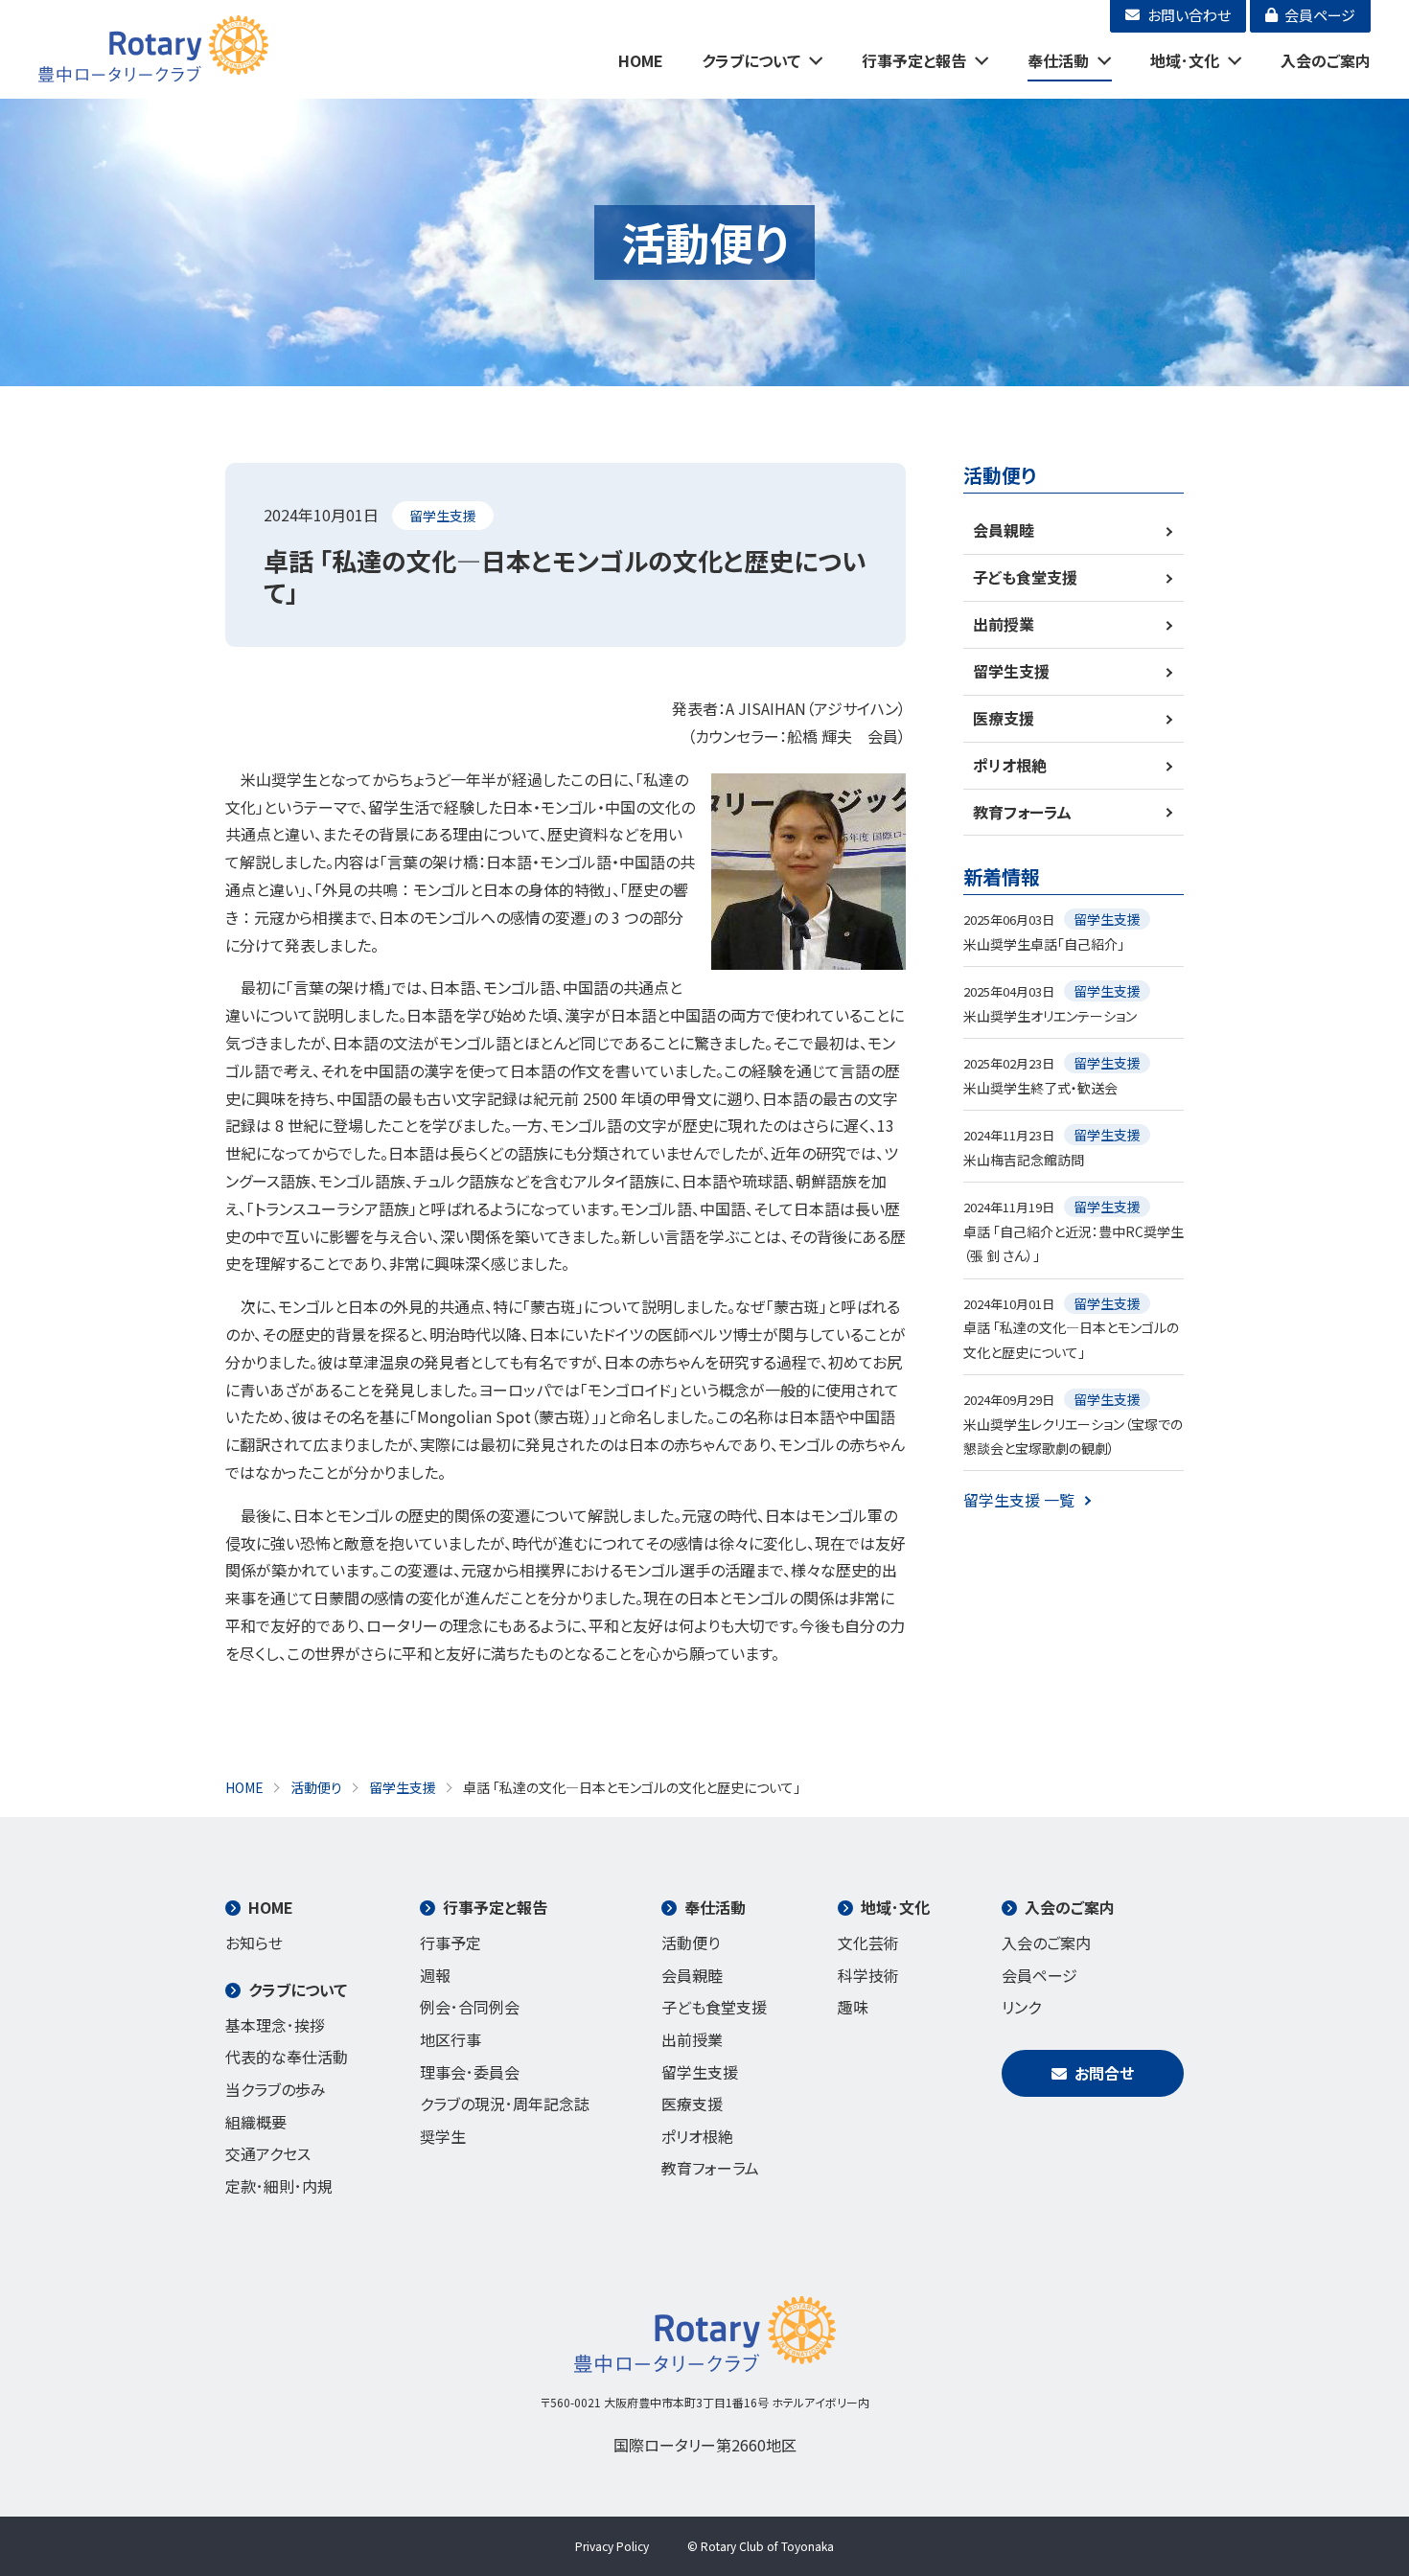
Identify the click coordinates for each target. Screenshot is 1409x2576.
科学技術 (868, 1975)
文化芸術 (868, 1943)
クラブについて (751, 60)
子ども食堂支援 (1025, 577)
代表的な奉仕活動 (287, 2057)
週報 (435, 1975)
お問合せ (1104, 2073)
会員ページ (1039, 1975)
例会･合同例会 (470, 2007)
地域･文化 (1185, 60)
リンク (1021, 2007)
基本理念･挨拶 (275, 2025)
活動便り (691, 1943)
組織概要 (256, 2122)
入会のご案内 (1326, 60)
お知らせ (254, 1943)
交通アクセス (268, 2153)
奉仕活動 (1058, 60)
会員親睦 (1004, 530)
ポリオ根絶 (1010, 765)
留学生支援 (443, 516)
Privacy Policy (612, 2546)
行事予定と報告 (914, 60)
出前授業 (1004, 624)
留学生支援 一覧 (1019, 1500)
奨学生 (443, 2136)
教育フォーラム (1022, 812)
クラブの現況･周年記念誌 (505, 2104)
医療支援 (1004, 718)
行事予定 (450, 1943)
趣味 (853, 2007)
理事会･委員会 (470, 2072)
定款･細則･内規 (279, 2186)
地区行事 (450, 2039)
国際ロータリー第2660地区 (705, 2445)
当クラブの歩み (276, 2089)
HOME (641, 60)
